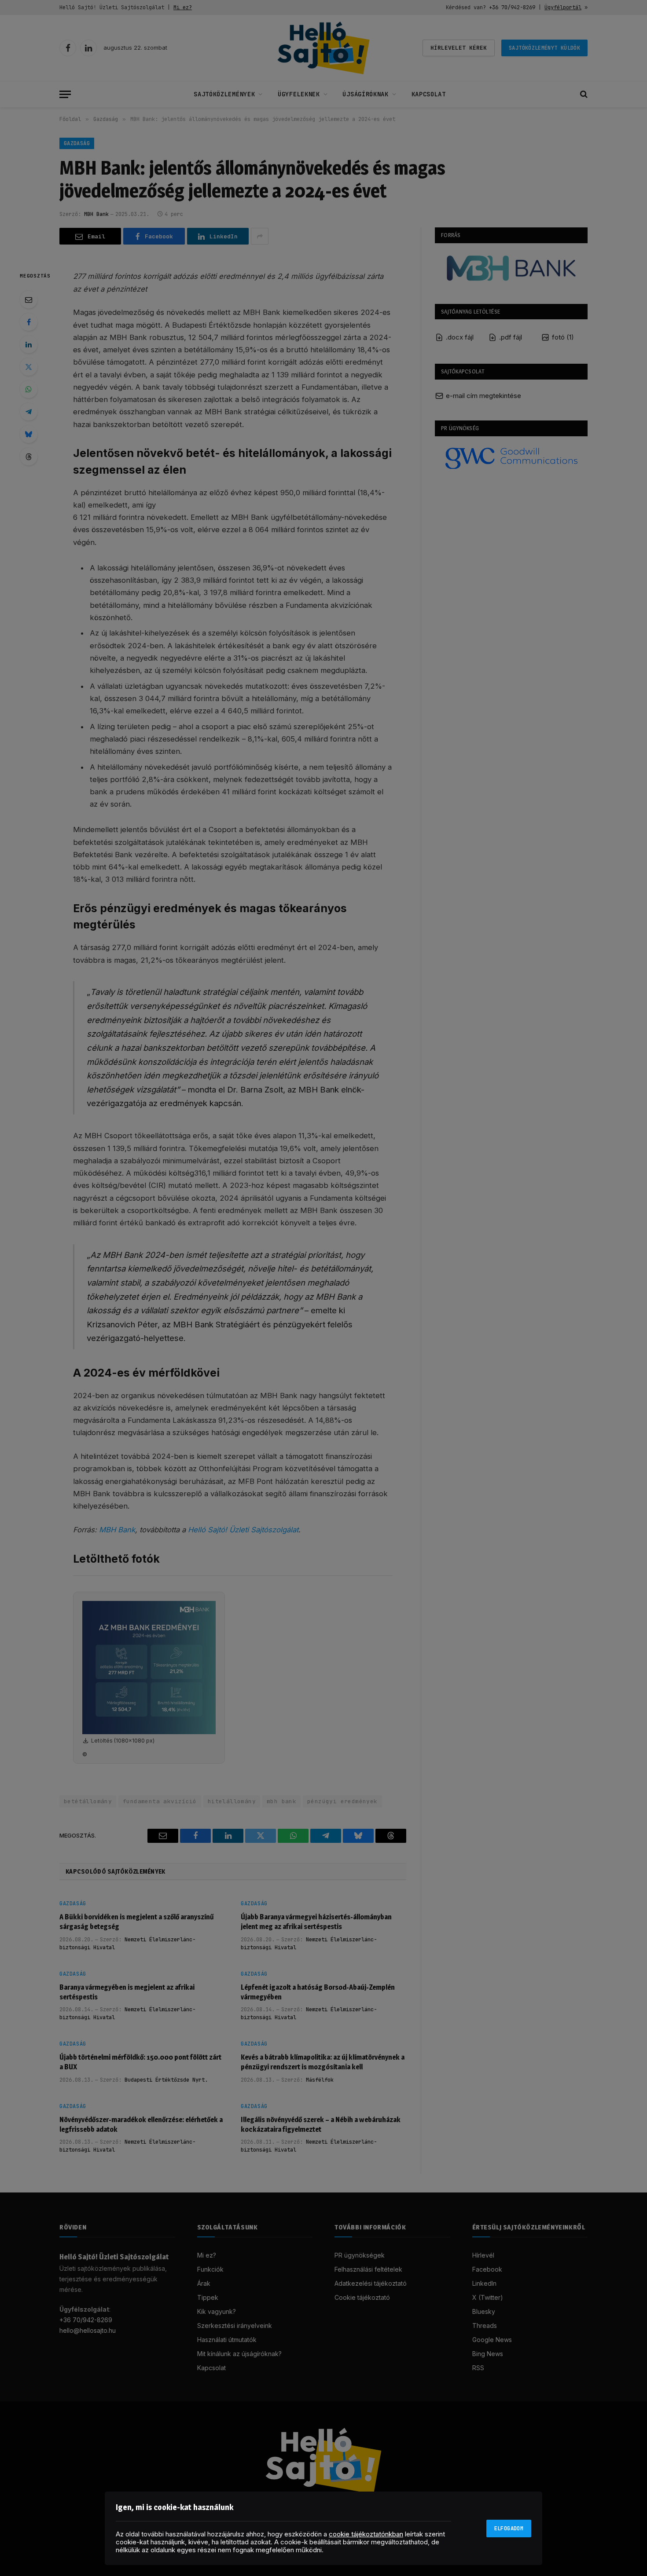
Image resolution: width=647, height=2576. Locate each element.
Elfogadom (509, 2528)
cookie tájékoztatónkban (366, 2534)
